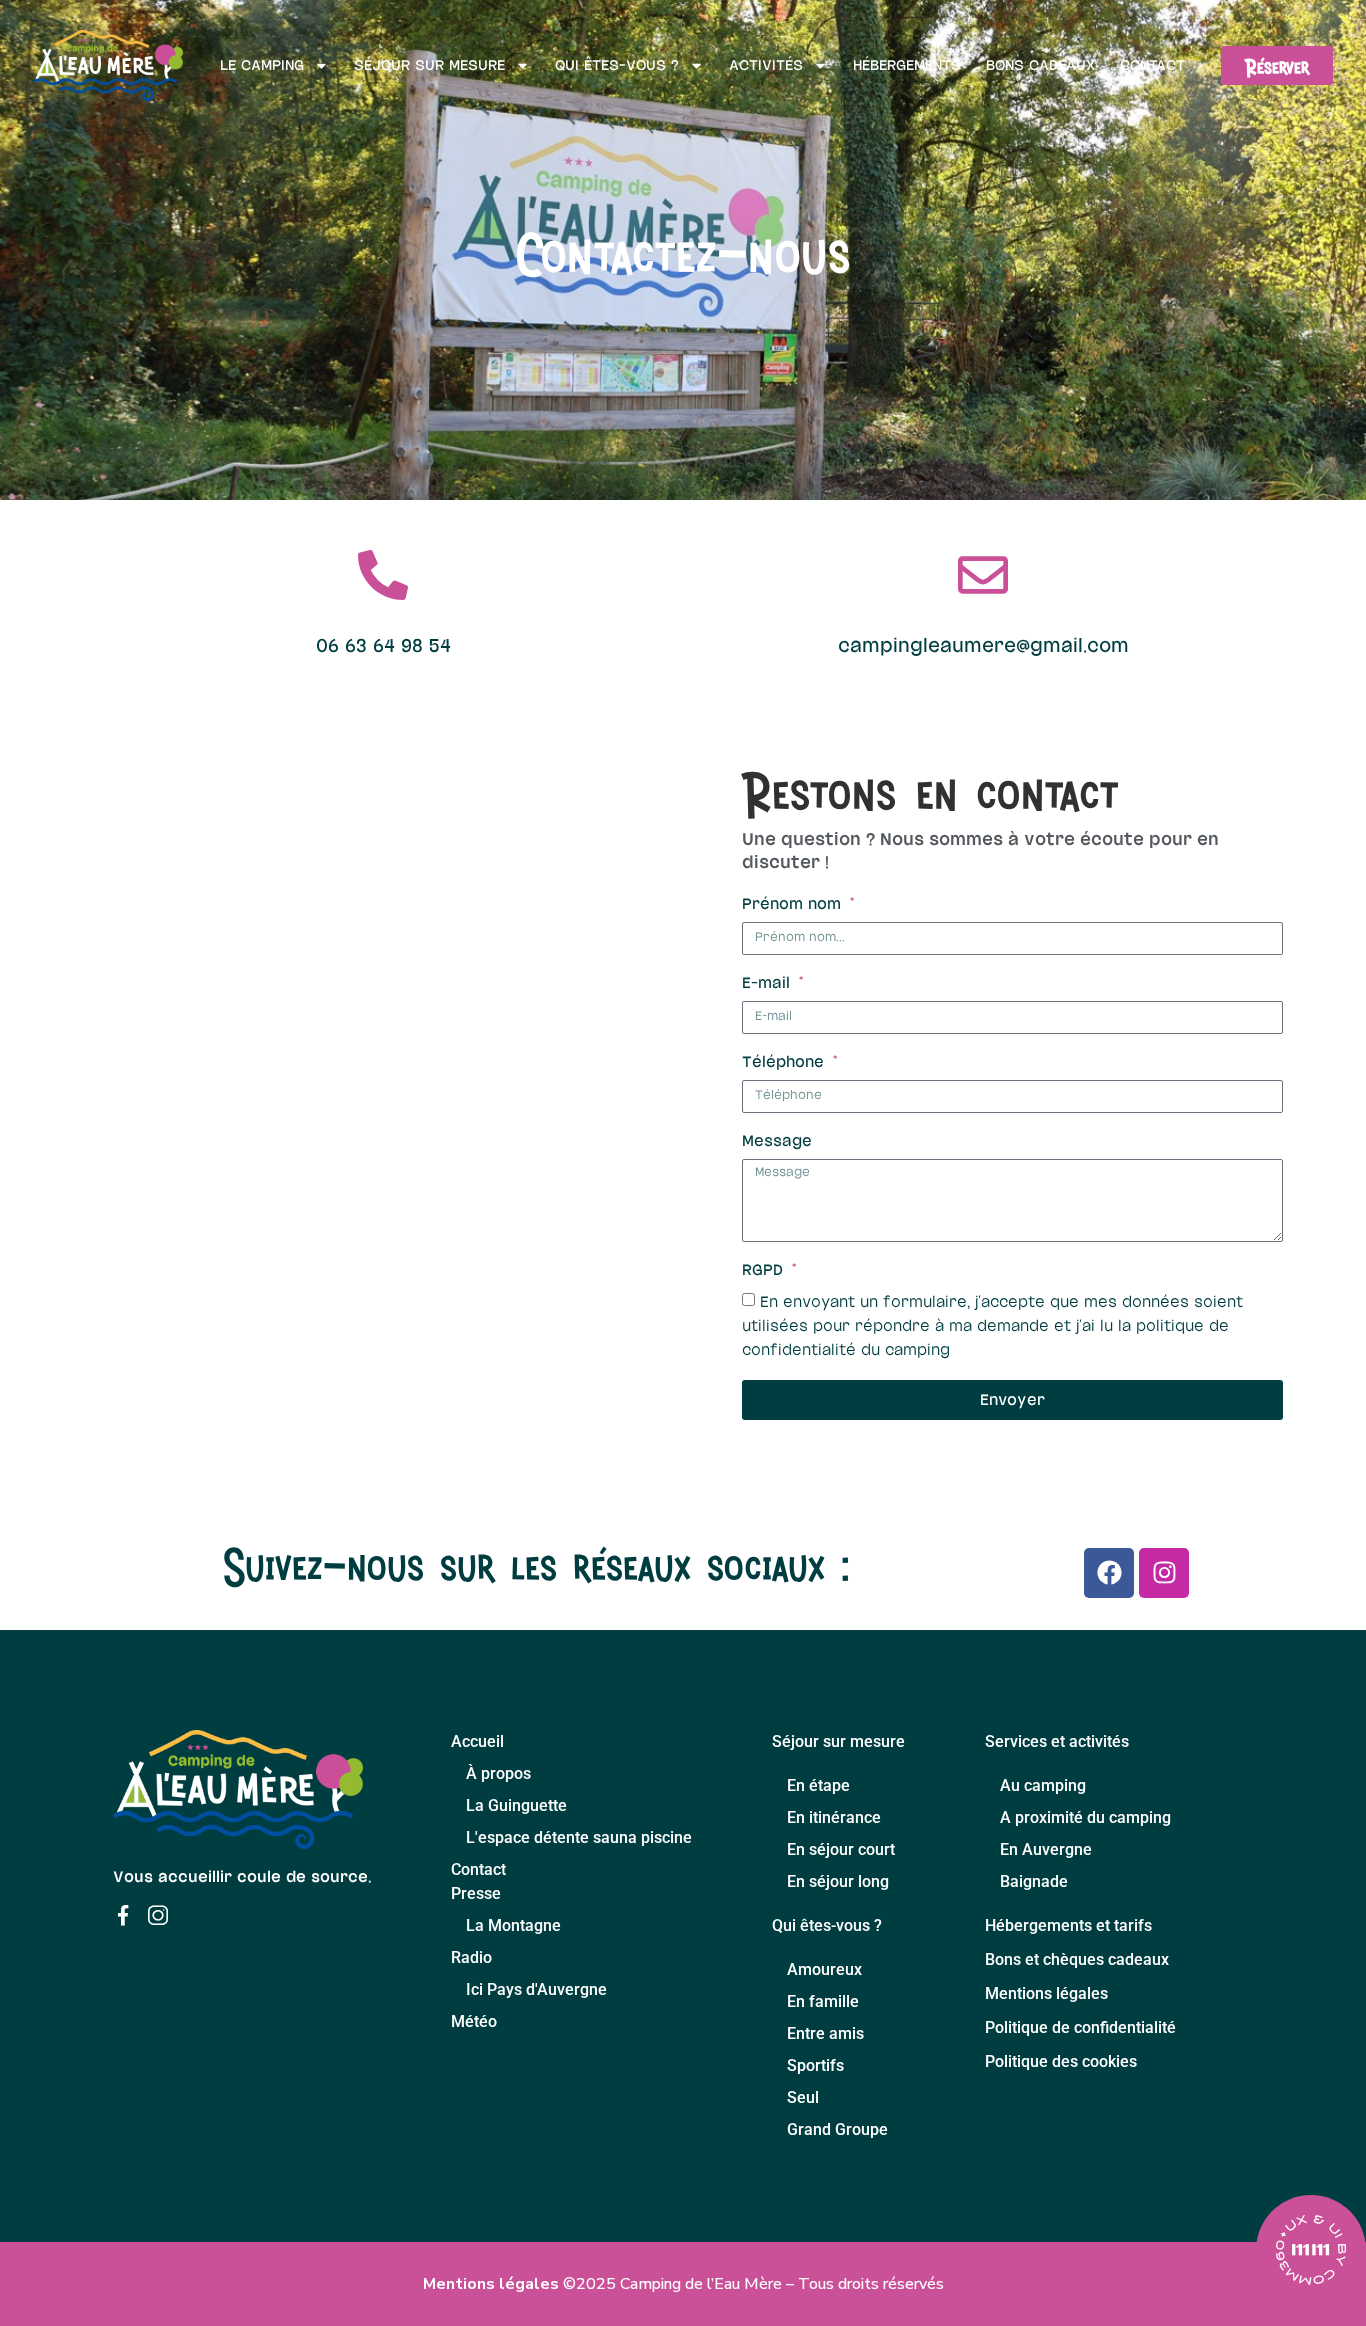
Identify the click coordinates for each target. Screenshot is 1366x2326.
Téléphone (785, 1062)
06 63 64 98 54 (383, 646)
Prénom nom (794, 904)
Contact (1152, 65)
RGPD (765, 1270)
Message (777, 1141)
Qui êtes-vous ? (617, 65)
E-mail (768, 983)
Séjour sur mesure (429, 65)
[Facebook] (1109, 1573)
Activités (766, 65)
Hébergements (907, 65)
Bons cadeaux (1040, 65)
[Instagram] (1164, 1573)
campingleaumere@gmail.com (983, 646)
